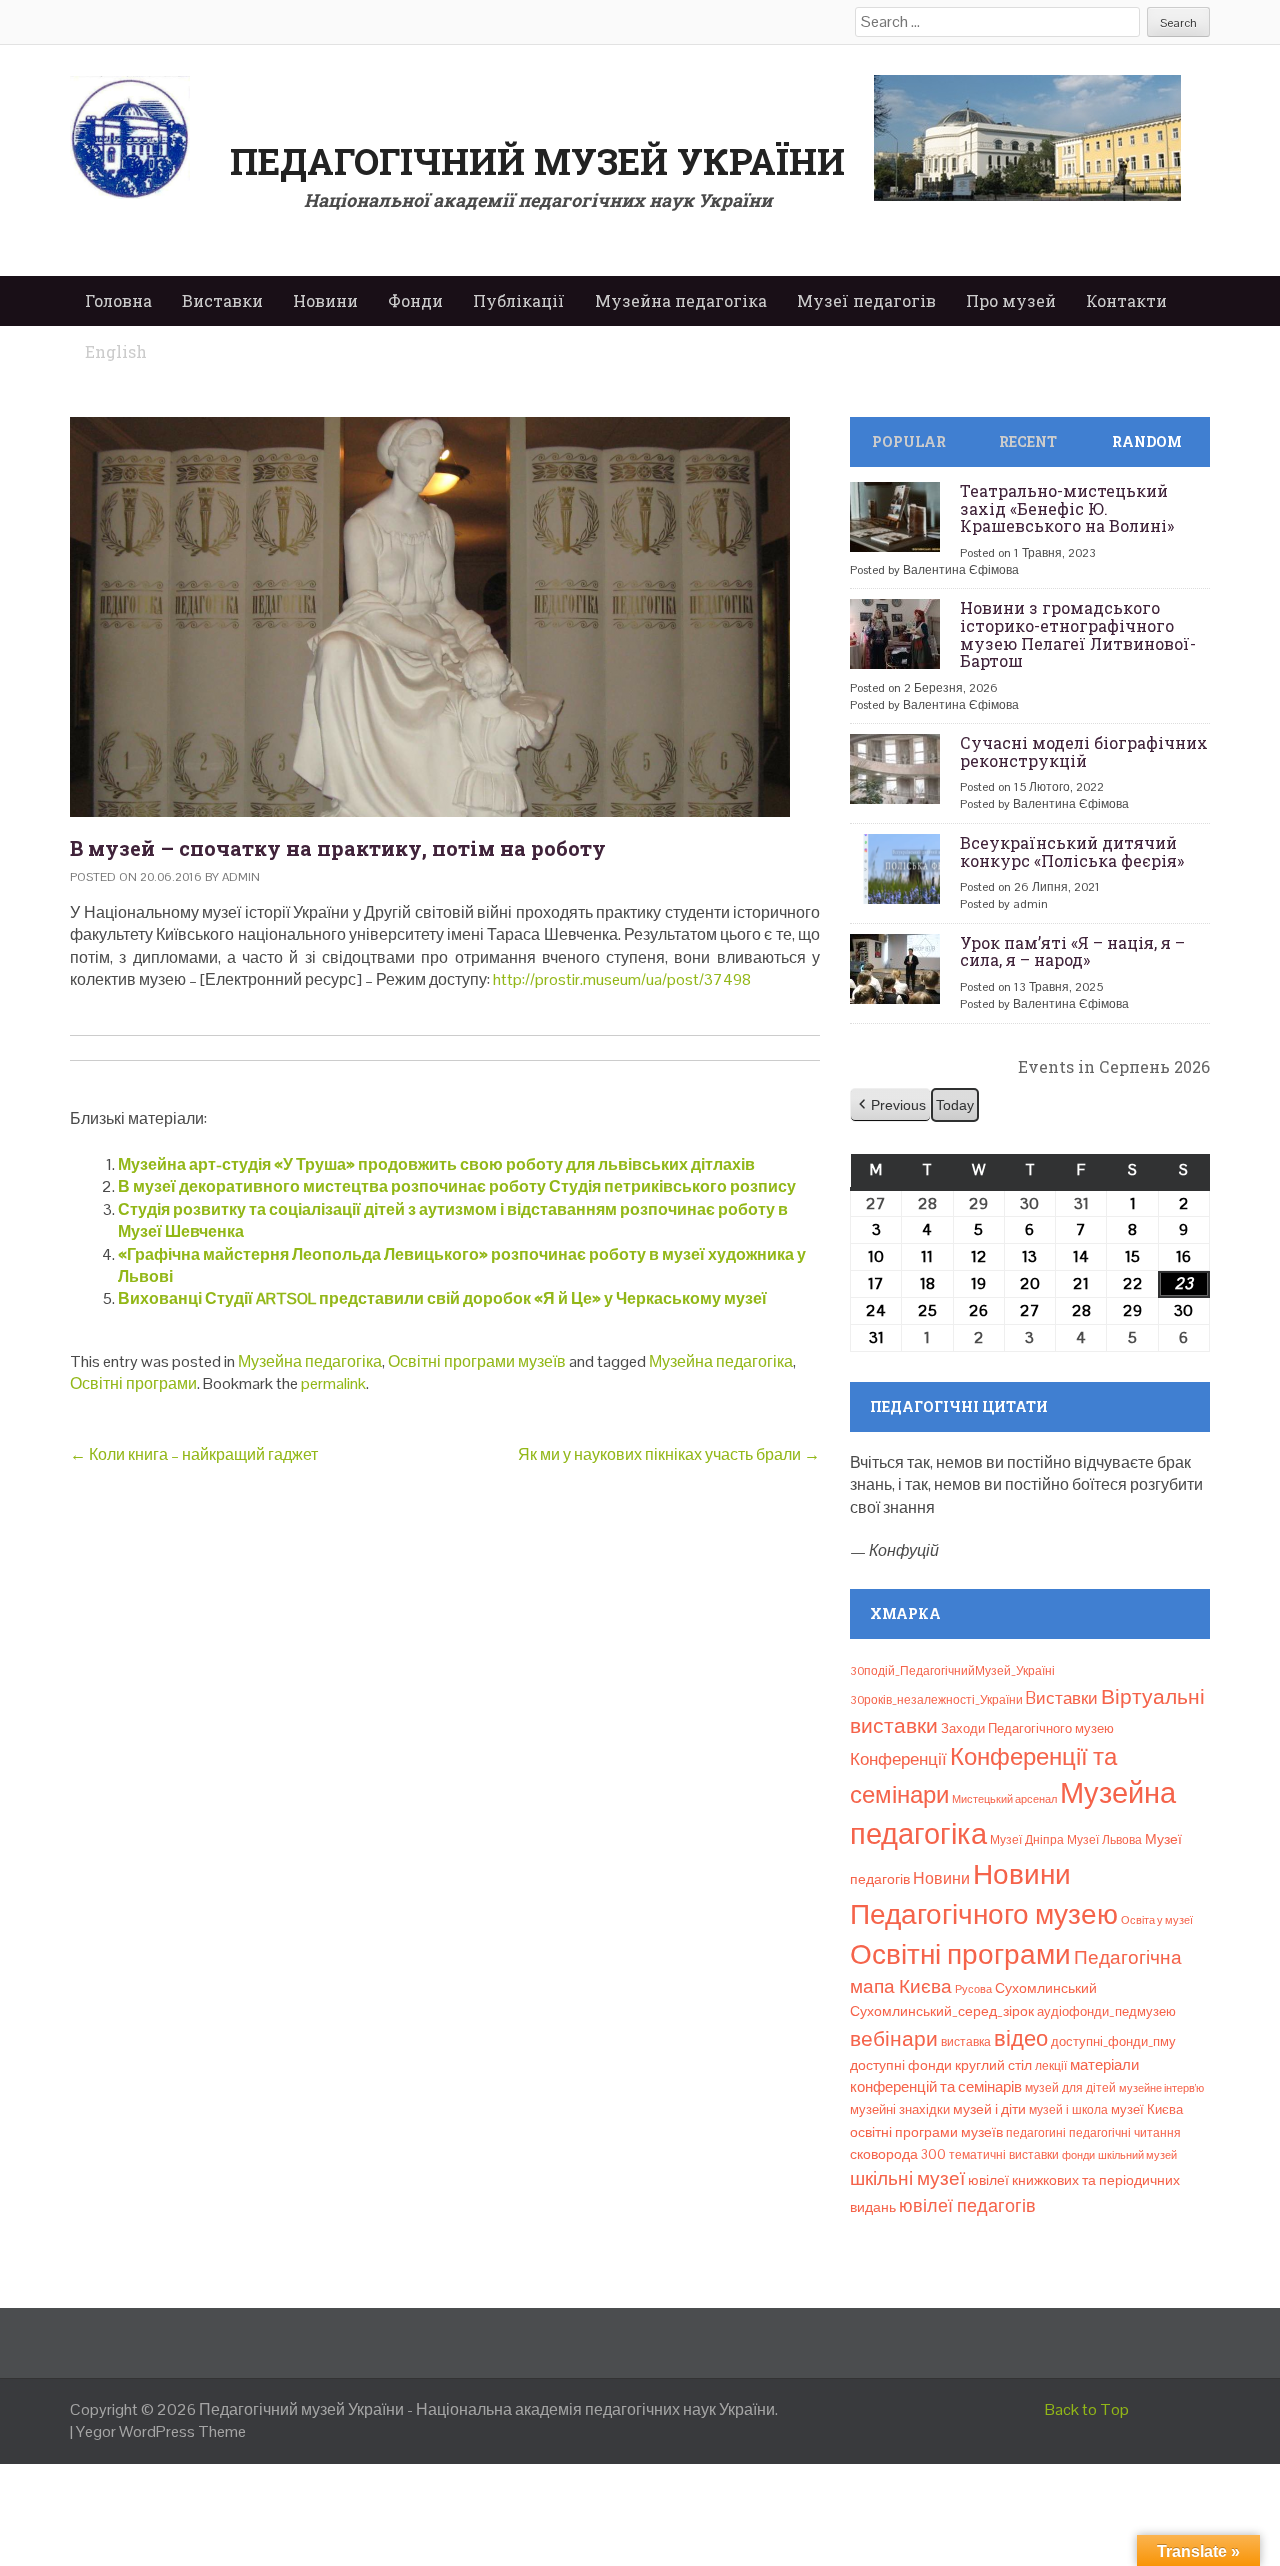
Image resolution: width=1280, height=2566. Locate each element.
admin (241, 877)
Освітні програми (133, 1383)
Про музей (1011, 300)
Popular (909, 441)
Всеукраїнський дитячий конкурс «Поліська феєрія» (1072, 851)
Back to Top (1087, 2409)
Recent (1028, 441)
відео (1021, 2038)
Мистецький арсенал (1004, 1799)
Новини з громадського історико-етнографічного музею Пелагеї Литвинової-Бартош (1078, 634)
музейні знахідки (900, 2109)
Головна (118, 300)
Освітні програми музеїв (477, 1361)
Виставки (222, 300)
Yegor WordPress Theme (161, 2431)
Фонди (415, 300)
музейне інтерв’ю (1161, 2088)
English (116, 351)
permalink (333, 1383)
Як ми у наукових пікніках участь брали (669, 1454)
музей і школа (1068, 2110)
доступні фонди (901, 2065)
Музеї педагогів (866, 300)
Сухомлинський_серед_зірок (942, 2011)
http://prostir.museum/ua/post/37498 (622, 979)
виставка (966, 2042)
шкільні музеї (907, 2178)
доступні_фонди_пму (1113, 2041)
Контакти (1126, 300)
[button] (890, 1105)
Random (1147, 441)
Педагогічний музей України (537, 161)
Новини (325, 300)
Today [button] (955, 1105)
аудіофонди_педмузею (1106, 2011)
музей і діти (989, 2109)
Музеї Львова (1104, 1840)
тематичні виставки (1004, 2155)
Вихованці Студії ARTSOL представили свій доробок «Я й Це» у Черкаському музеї (442, 1298)
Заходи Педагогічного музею (1027, 1728)
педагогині (1036, 2133)
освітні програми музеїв (926, 2132)
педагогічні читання (1125, 2133)
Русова (973, 1989)
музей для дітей (1070, 2088)
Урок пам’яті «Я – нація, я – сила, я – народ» (1072, 951)
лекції (1051, 2066)
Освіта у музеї (1157, 1920)
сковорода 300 (898, 2154)
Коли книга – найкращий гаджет (194, 1454)
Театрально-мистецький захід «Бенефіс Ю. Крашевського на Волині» (1067, 508)
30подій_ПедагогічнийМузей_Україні (952, 1671)
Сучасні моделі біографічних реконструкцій (1084, 751)
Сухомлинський (1046, 1988)
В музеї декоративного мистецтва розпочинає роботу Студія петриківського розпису (457, 1186)
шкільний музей (1137, 2155)
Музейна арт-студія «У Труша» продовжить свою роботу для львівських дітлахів (436, 1164)
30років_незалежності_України (936, 1700)
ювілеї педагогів (967, 2205)
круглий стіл (993, 2065)
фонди (1078, 2155)
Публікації (519, 300)
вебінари (894, 2039)
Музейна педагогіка (681, 300)
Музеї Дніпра (1027, 1840)
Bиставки (1062, 1698)
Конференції (898, 1759)
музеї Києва (1147, 2109)
